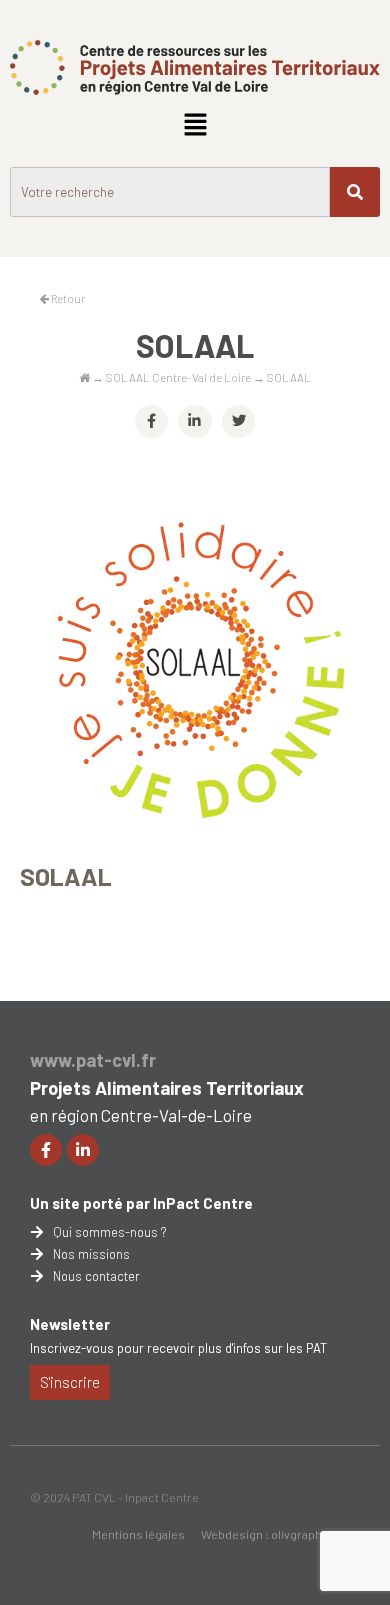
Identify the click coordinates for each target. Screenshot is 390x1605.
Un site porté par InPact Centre (141, 1203)
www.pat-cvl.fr (93, 1060)
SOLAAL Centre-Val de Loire (178, 377)
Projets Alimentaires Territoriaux (167, 1088)
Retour (67, 298)
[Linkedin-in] (83, 1150)
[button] (195, 126)
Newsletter (70, 1324)
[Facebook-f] (46, 1150)
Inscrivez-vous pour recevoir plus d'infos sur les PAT (178, 1348)
